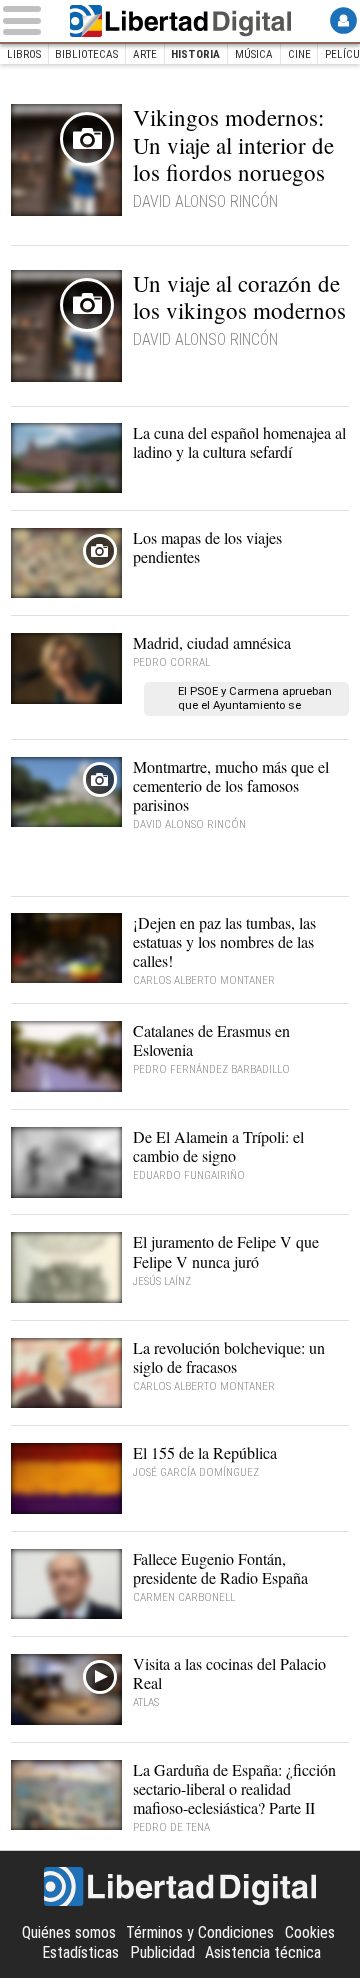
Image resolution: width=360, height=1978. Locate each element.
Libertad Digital (180, 21)
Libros (24, 54)
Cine (299, 54)
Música (254, 54)
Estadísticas (80, 1952)
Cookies (310, 1932)
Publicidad (162, 1952)
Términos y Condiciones (200, 1932)
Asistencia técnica (263, 1952)
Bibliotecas (86, 54)
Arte (145, 54)
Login (343, 20)
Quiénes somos (69, 1932)
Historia (195, 54)
